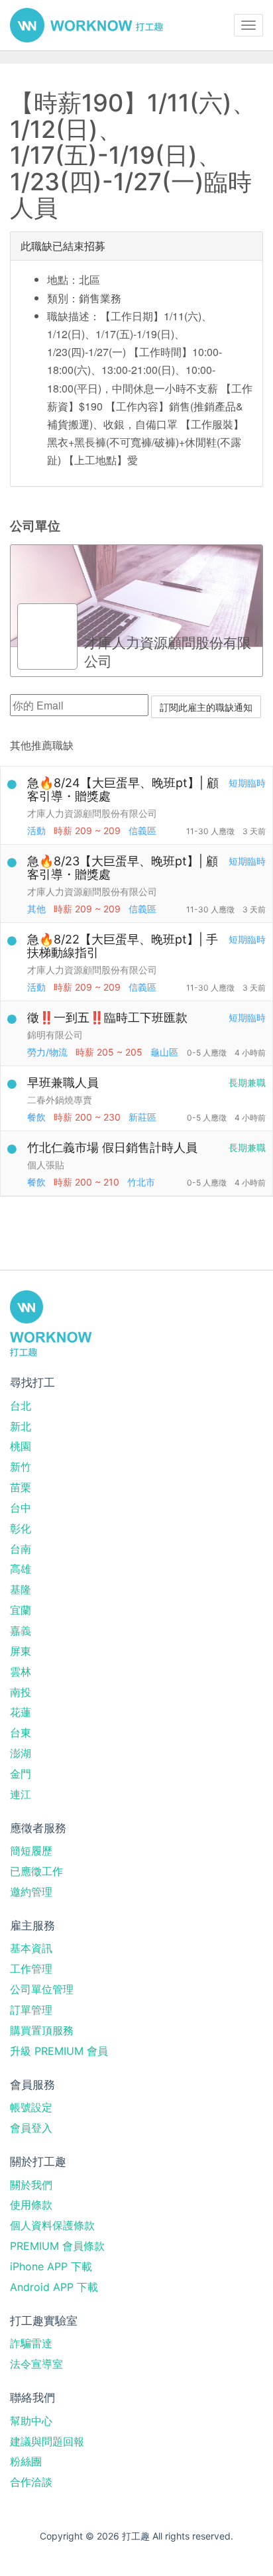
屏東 (21, 1651)
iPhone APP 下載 (51, 2266)
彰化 (21, 1528)
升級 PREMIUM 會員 (59, 2051)
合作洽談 (31, 2482)
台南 (21, 1549)
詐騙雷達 (31, 2343)
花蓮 (21, 1712)
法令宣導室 (36, 2364)
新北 (21, 1426)
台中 (21, 1508)
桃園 (21, 1446)
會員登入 (31, 2128)
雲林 (21, 1672)
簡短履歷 (31, 1851)
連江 (21, 1794)
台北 (21, 1406)
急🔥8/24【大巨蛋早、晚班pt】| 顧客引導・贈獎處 (123, 789)
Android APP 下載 (54, 2287)
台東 (21, 1733)
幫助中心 (31, 2421)
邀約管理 (31, 1892)
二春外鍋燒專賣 (60, 1100)
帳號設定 (31, 2107)
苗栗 (21, 1487)
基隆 (21, 1589)
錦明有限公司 (55, 1035)
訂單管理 (31, 2010)
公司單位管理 (42, 1989)
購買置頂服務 (42, 2030)
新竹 (21, 1467)
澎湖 (21, 1753)
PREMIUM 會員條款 (57, 2246)
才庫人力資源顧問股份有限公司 (92, 813)
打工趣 (86, 25)
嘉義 (21, 1630)
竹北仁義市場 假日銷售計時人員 (112, 1147)
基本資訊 (31, 1948)
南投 (21, 1692)
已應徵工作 (36, 1871)
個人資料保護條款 (52, 2225)
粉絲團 (26, 2461)
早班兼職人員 (63, 1082)
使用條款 (31, 2205)
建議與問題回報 (47, 2441)
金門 (21, 1774)
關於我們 (31, 2185)
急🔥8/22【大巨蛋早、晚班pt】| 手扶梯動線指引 (123, 946)
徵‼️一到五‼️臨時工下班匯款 (107, 1017)
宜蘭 (21, 1610)
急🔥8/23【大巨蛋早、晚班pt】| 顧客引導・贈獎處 (123, 868)
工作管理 (31, 1969)
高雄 (21, 1569)
